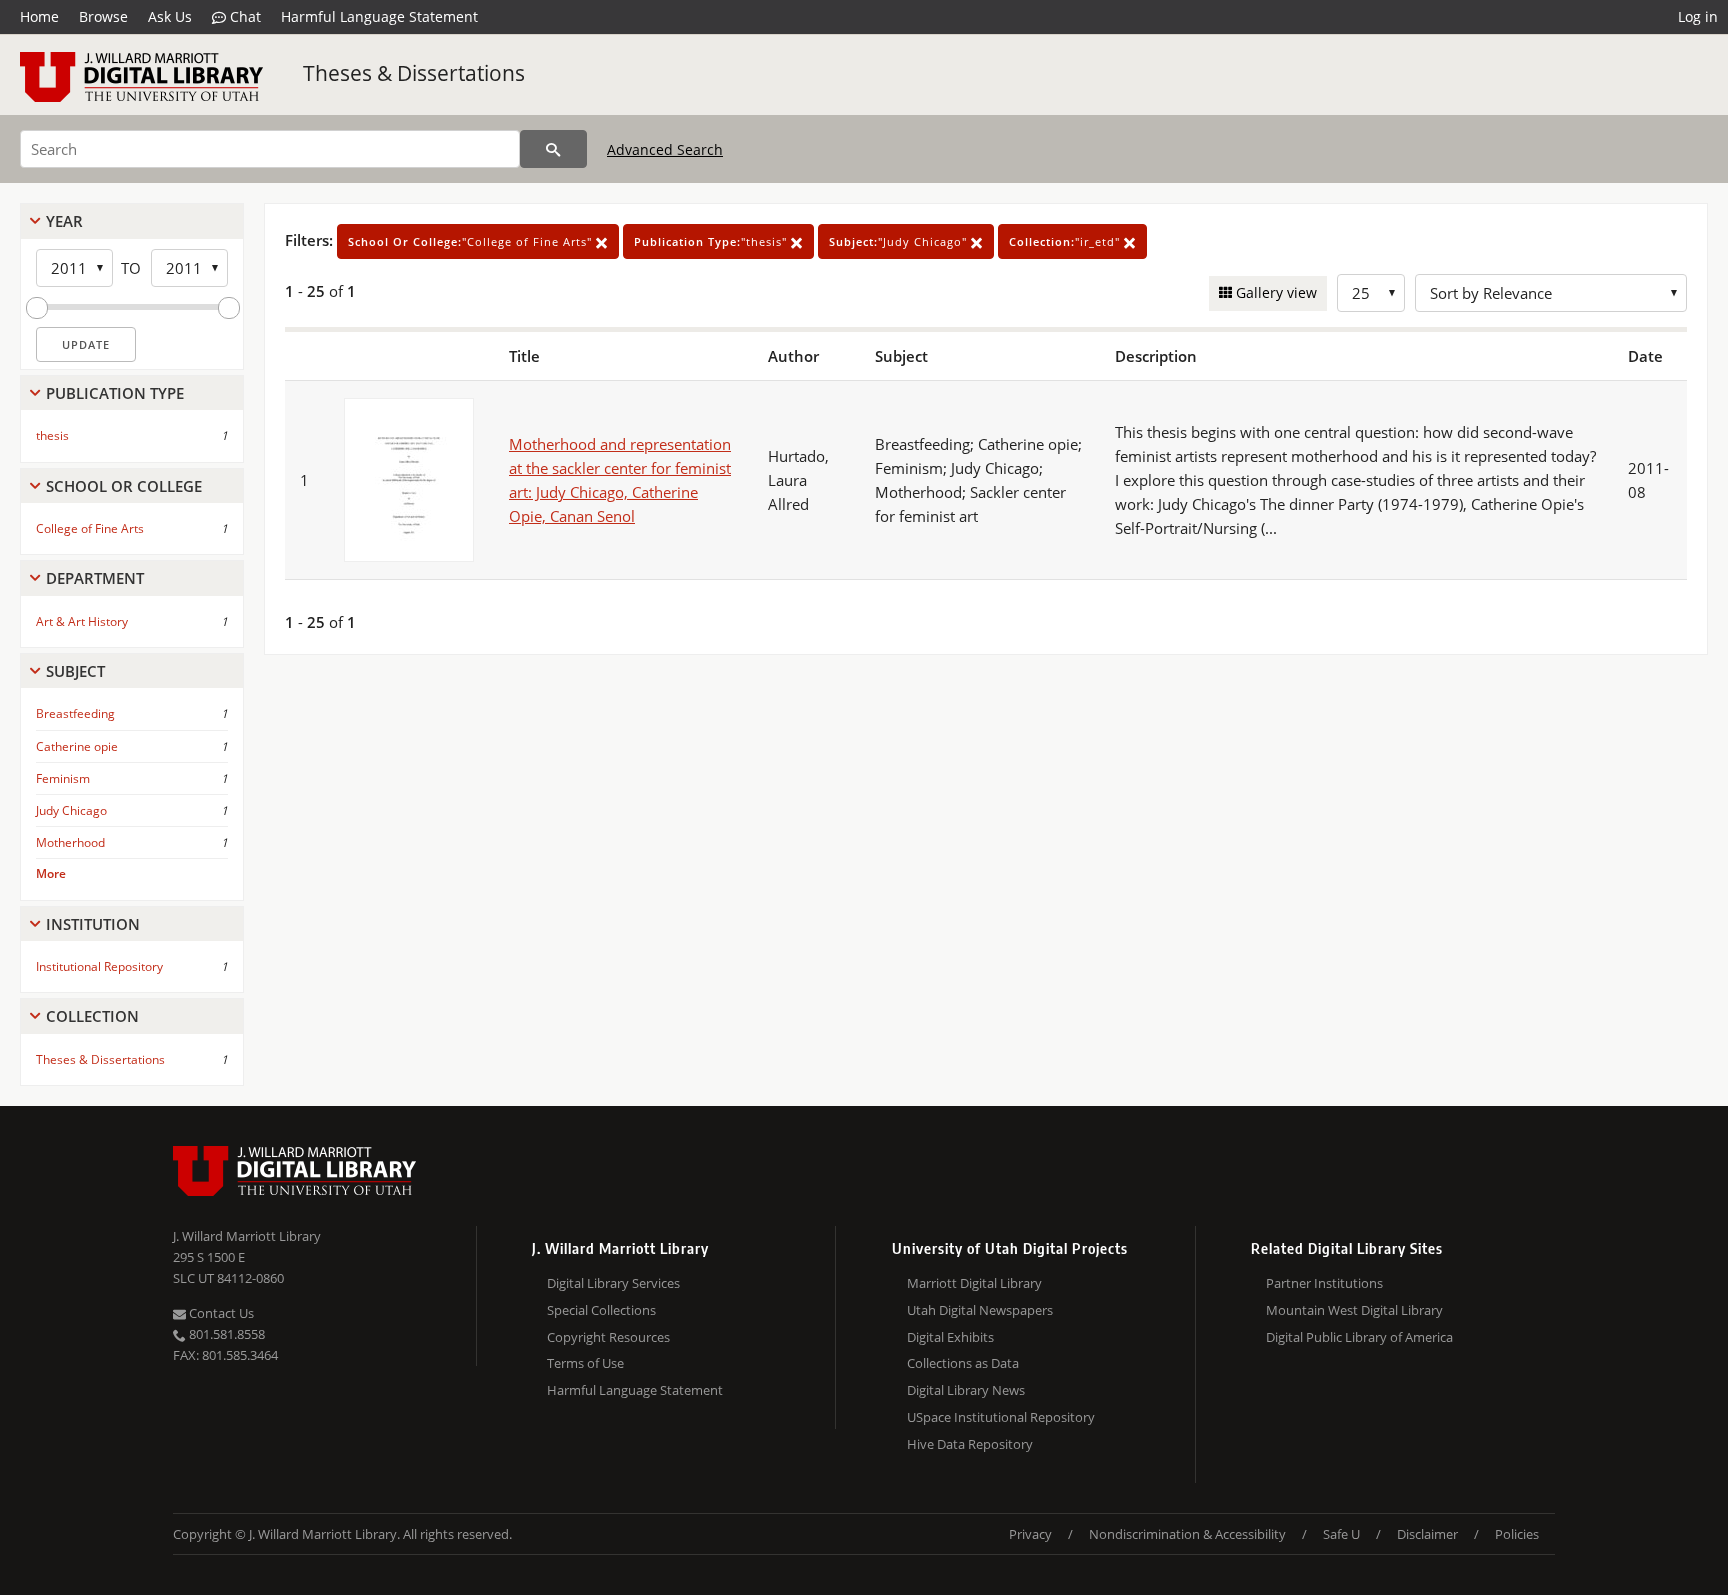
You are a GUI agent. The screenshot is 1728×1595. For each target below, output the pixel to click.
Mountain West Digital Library (1354, 1310)
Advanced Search (665, 149)
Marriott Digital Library (974, 1283)
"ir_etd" (1066, 241)
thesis (52, 435)
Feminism (63, 778)
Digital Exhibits (950, 1337)
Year (64, 221)
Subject (75, 671)
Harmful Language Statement (379, 16)
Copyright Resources (608, 1337)
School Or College (124, 486)
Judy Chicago (71, 810)
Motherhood (70, 842)
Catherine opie (77, 746)
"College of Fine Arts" (472, 241)
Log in (1698, 16)
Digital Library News (966, 1390)
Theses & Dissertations (414, 73)
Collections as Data (963, 1363)
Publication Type (115, 393)
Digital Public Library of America (1359, 1337)
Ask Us (170, 16)
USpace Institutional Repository (1001, 1417)
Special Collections (601, 1310)
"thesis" (712, 241)
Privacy (1030, 1534)
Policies (1517, 1534)
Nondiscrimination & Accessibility (1187, 1534)
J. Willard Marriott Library (247, 1236)
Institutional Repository (99, 966)
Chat (243, 16)
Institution (93, 924)
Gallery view (1274, 292)
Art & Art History (82, 621)
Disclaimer (1427, 1534)
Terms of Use (585, 1363)
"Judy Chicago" (900, 241)
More (51, 873)
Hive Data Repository (970, 1444)
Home (39, 16)
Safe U (1341, 1534)
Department (95, 578)
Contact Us (220, 1313)
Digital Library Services (613, 1283)
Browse (103, 16)
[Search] (553, 149)
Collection (92, 1016)
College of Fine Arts (90, 528)
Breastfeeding (75, 713)
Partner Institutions (1324, 1283)
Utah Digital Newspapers (980, 1310)
